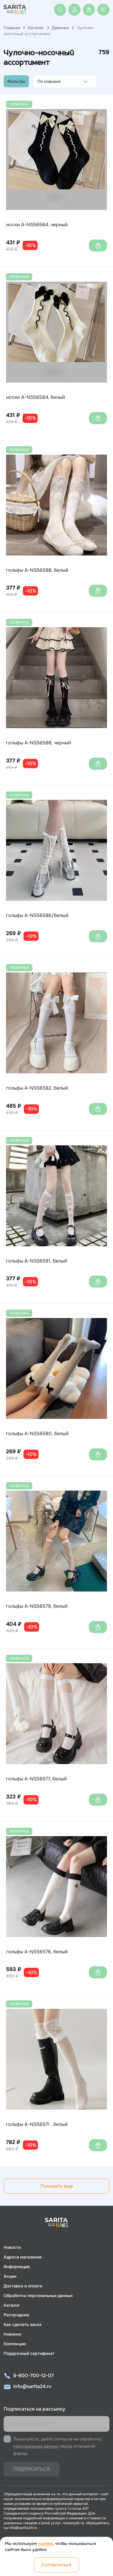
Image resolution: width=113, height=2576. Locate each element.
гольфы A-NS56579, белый (37, 1606)
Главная (12, 28)
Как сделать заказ (22, 2324)
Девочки (60, 28)
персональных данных (36, 2446)
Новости (12, 2247)
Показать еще (57, 2186)
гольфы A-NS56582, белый (37, 1088)
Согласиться (56, 2565)
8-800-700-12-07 (33, 2376)
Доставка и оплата (23, 2286)
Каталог (36, 28)
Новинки (12, 2334)
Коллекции (15, 2344)
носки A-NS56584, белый (36, 397)
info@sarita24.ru (32, 2386)
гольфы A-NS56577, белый (36, 1779)
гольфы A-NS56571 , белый (37, 2124)
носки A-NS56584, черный (37, 225)
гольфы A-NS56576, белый (37, 1952)
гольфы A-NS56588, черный (39, 743)
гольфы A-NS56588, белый (37, 570)
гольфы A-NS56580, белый (37, 1434)
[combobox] (39, 81)
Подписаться (31, 2469)
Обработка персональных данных (38, 2296)
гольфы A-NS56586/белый (37, 916)
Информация (17, 2267)
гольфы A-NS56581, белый (37, 1261)
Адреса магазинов (23, 2257)
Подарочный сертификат (29, 2353)
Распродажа (16, 2315)
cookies (45, 2543)
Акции (10, 2276)
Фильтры (16, 81)
